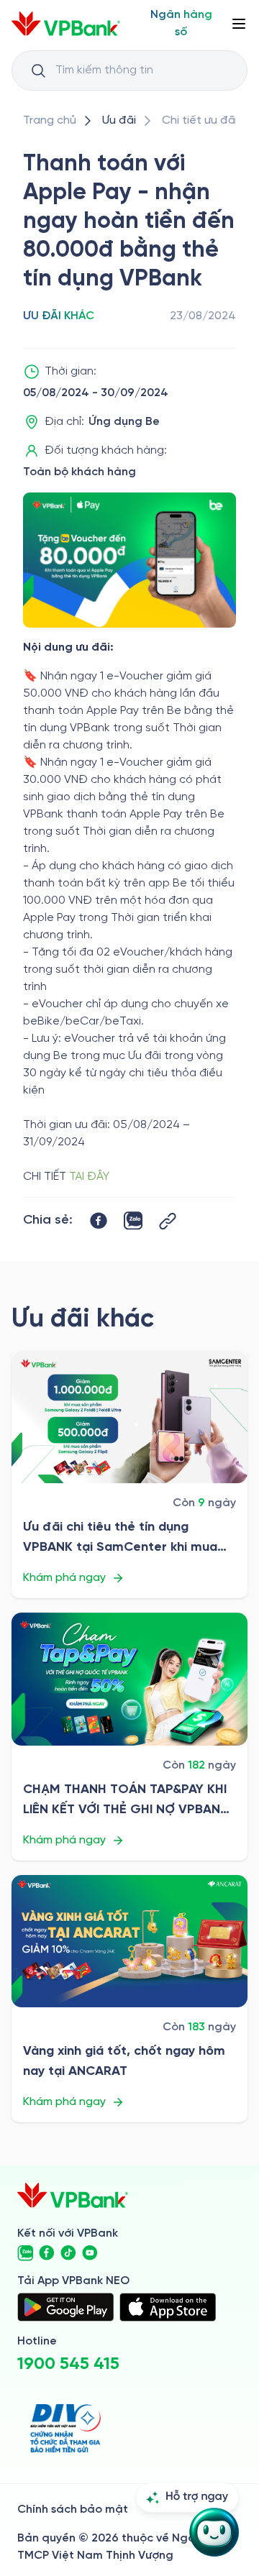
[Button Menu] (239, 24)
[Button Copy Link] (168, 1221)
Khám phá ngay (64, 1578)
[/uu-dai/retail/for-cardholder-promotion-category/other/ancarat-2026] (129, 1942)
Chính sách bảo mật (73, 2509)
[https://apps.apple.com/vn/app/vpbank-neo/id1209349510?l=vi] (168, 2307)
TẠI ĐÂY (89, 1177)
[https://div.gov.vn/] (65, 2428)
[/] (66, 24)
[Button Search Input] (38, 70)
